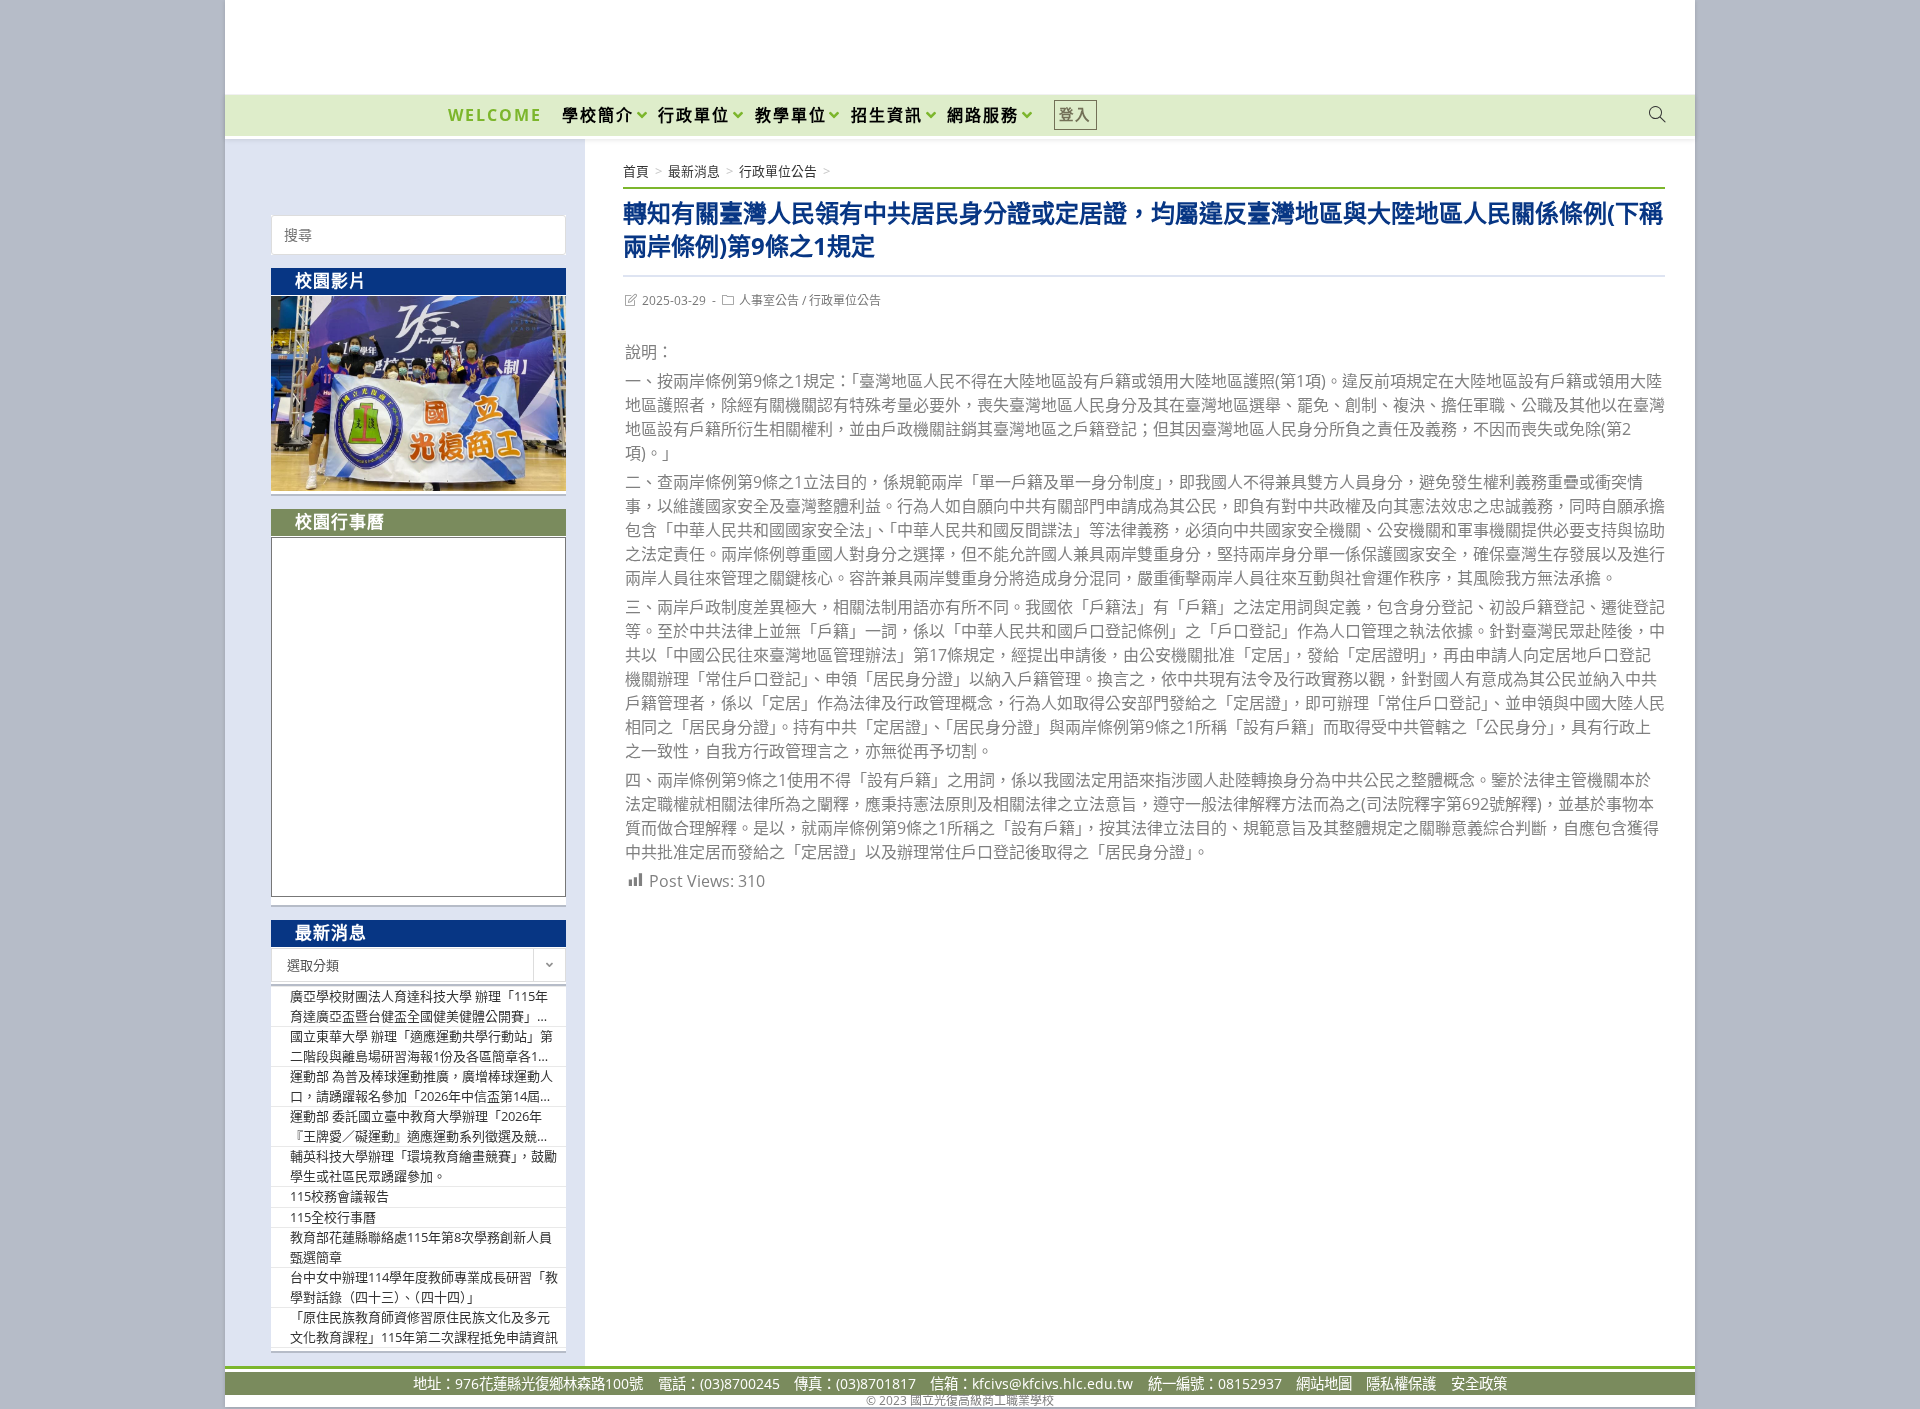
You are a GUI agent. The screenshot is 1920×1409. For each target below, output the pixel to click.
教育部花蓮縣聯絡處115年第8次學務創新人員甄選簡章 (421, 1247)
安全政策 (1479, 1383)
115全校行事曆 (333, 1217)
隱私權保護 (1401, 1383)
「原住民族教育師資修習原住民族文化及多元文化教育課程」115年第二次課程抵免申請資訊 (424, 1327)
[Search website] (1657, 115)
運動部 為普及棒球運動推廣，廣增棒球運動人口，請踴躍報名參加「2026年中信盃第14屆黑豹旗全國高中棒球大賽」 (421, 1086)
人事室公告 (769, 300)
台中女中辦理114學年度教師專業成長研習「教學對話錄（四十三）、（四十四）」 (424, 1287)
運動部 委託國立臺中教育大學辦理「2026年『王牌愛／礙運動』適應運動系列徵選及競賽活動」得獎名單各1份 (420, 1126)
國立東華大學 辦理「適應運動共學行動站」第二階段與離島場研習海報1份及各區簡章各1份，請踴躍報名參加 (421, 1046)
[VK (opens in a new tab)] (1631, 42)
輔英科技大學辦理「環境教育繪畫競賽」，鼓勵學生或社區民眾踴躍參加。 (423, 1166)
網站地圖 (1324, 1383)
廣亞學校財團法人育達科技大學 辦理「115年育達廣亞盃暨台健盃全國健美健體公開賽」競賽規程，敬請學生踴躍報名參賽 (420, 1006)
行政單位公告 (845, 300)
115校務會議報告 (339, 1196)
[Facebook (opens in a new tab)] (1543, 42)
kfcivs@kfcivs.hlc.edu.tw (1052, 1383)
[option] (418, 393)
